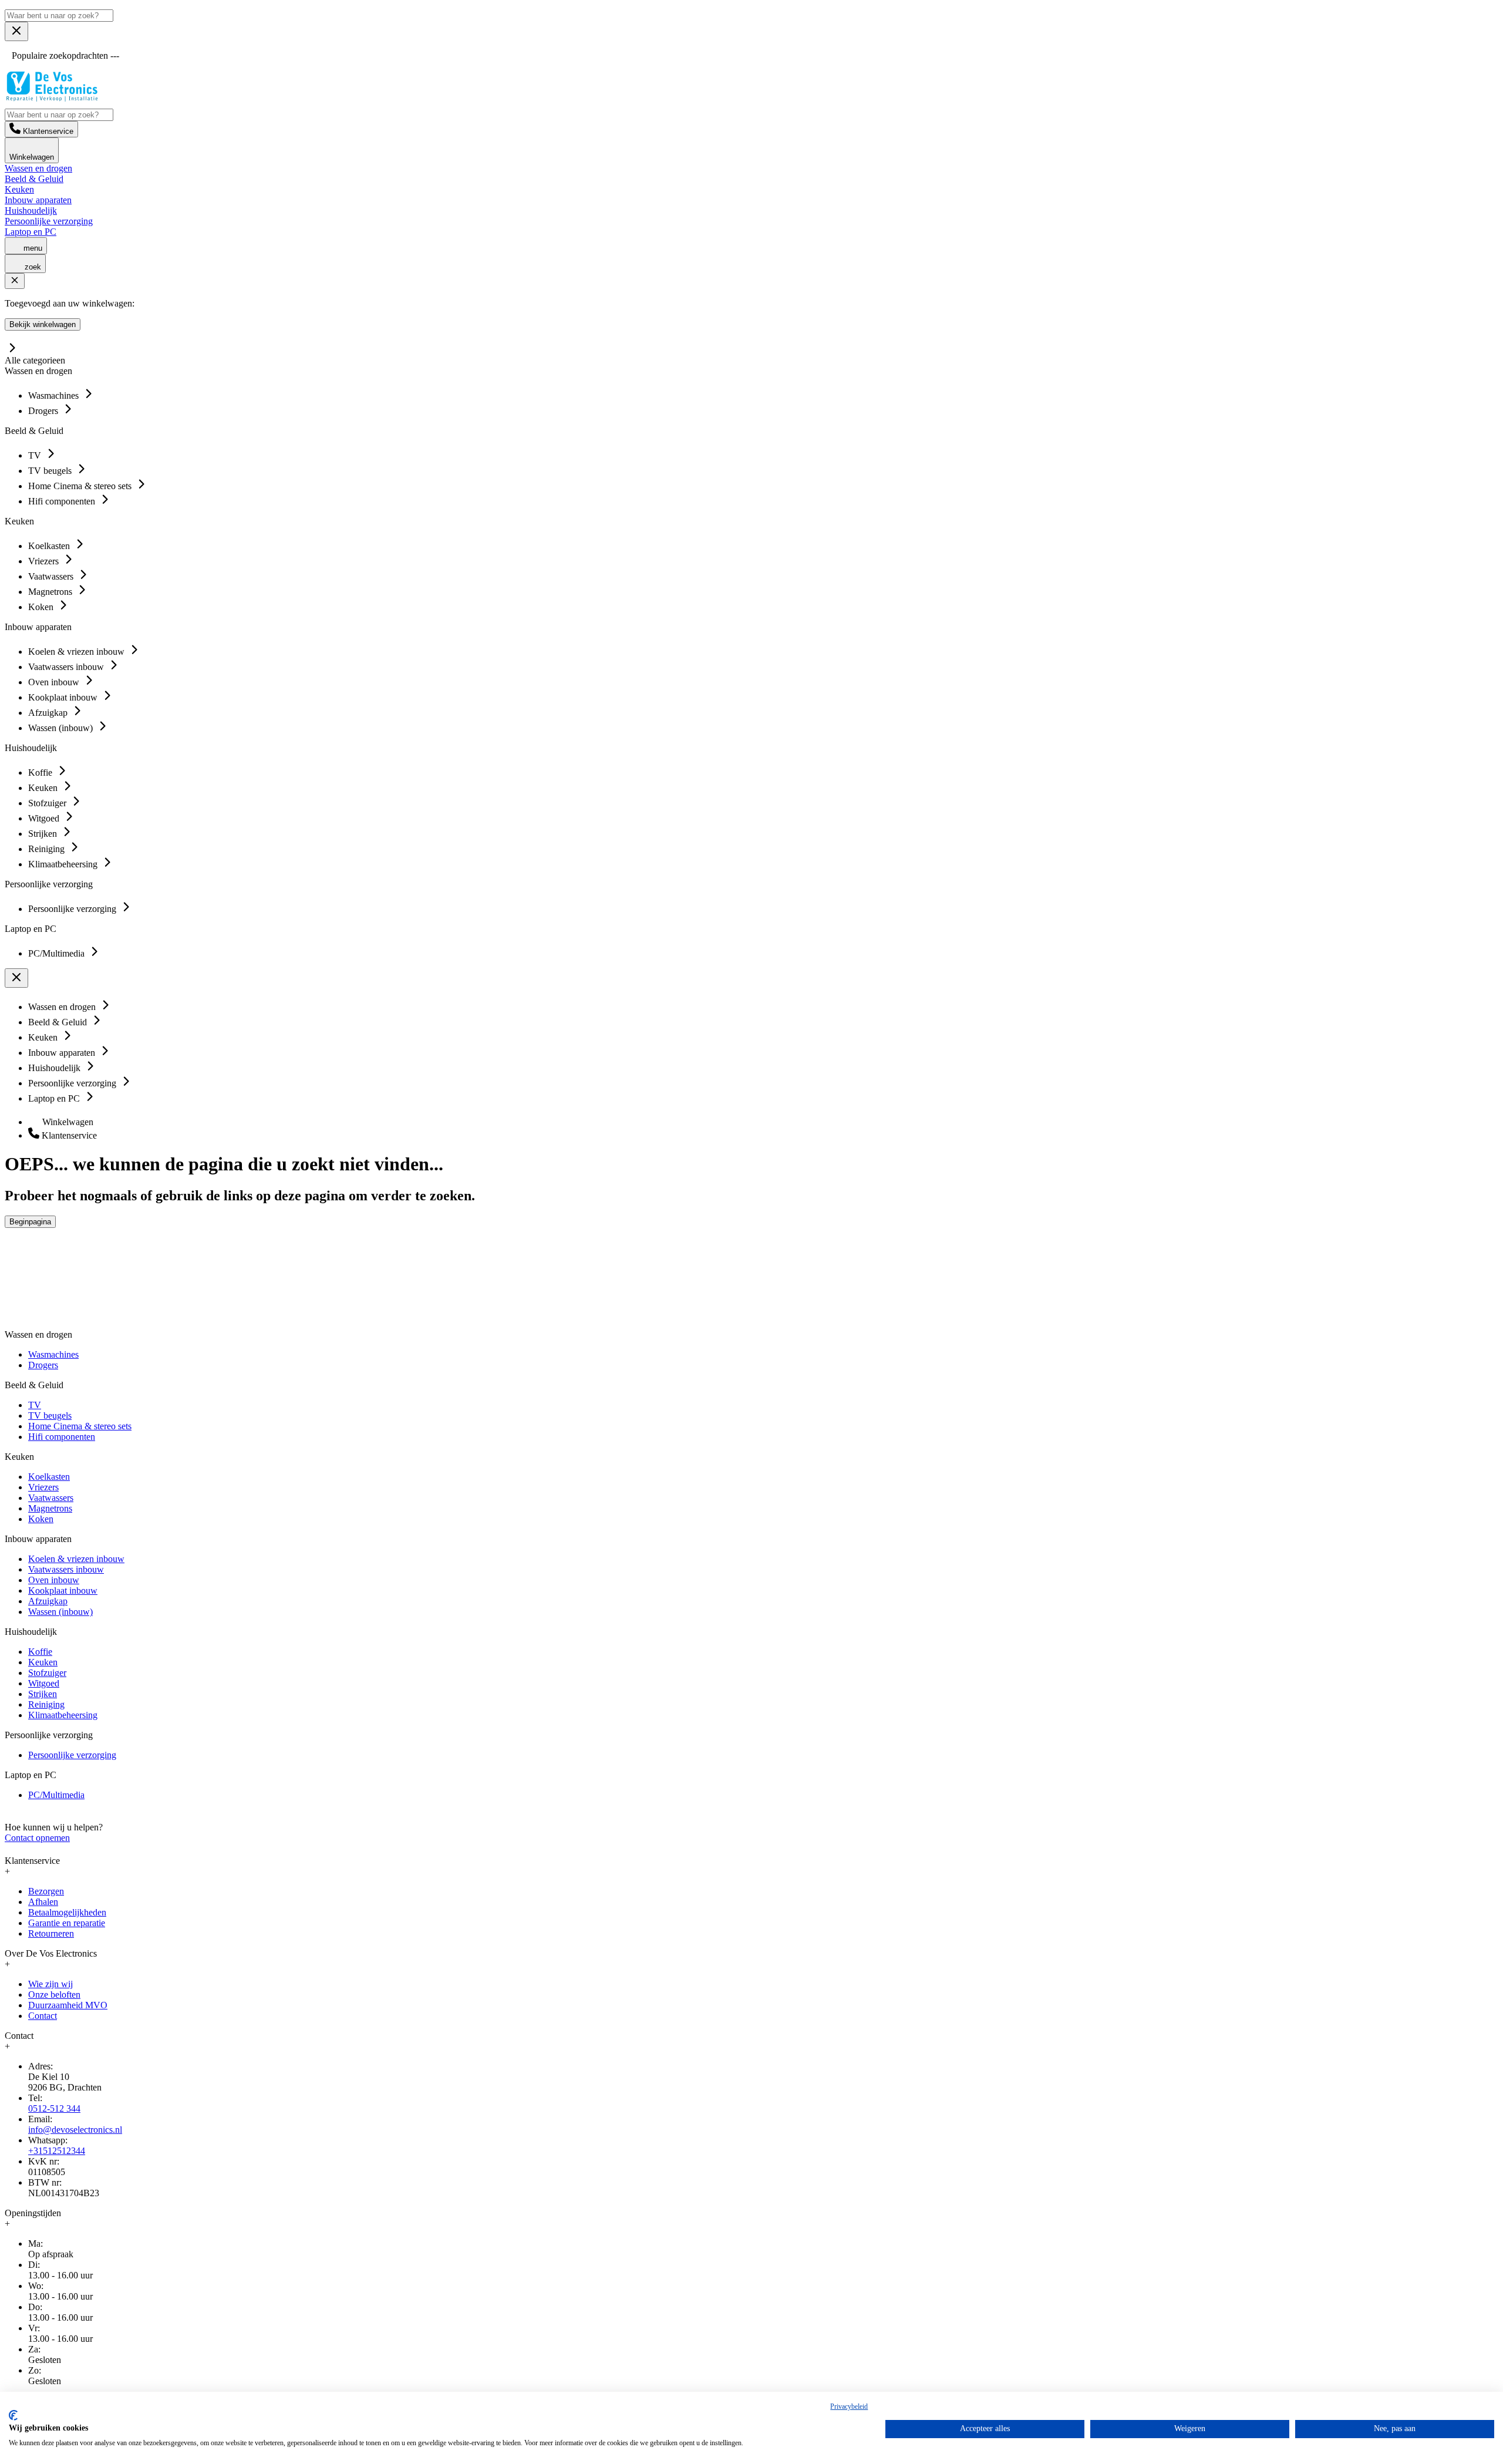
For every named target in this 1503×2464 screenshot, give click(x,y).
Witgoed (44, 1683)
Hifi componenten (62, 1437)
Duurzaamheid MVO (68, 2005)
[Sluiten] (15, 281)
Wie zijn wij (50, 1984)
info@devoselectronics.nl (75, 2130)
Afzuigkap (48, 1601)
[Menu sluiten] (16, 31)
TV (35, 1405)
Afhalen (43, 1902)
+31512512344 (57, 2151)
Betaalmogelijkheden (67, 1912)
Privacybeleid (849, 2406)
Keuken (19, 189)
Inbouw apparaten (38, 200)
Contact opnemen (37, 1838)
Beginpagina (30, 1222)
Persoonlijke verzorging (49, 221)
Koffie (40, 1652)
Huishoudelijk (31, 211)
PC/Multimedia (56, 1795)
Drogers (43, 1365)
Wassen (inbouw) (60, 1612)
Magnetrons (50, 1508)
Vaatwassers (51, 1498)
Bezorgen (46, 1891)
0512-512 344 (54, 2108)
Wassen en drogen (38, 168)
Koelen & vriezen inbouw (76, 1559)
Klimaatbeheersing (63, 1715)
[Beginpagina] (52, 98)
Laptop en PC (31, 232)
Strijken (43, 1694)
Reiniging (46, 1704)
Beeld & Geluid (34, 179)
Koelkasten (49, 1477)
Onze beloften (54, 1995)
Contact (43, 2016)
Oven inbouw (54, 1580)
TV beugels (50, 1416)
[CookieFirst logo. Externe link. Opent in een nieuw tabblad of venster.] (13, 2415)
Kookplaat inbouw (63, 1591)
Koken (41, 1519)
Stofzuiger (47, 1673)
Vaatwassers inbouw (66, 1569)
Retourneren (51, 1933)
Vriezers (43, 1487)
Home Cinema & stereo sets (80, 1426)
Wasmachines (53, 1354)
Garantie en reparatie (67, 1923)
